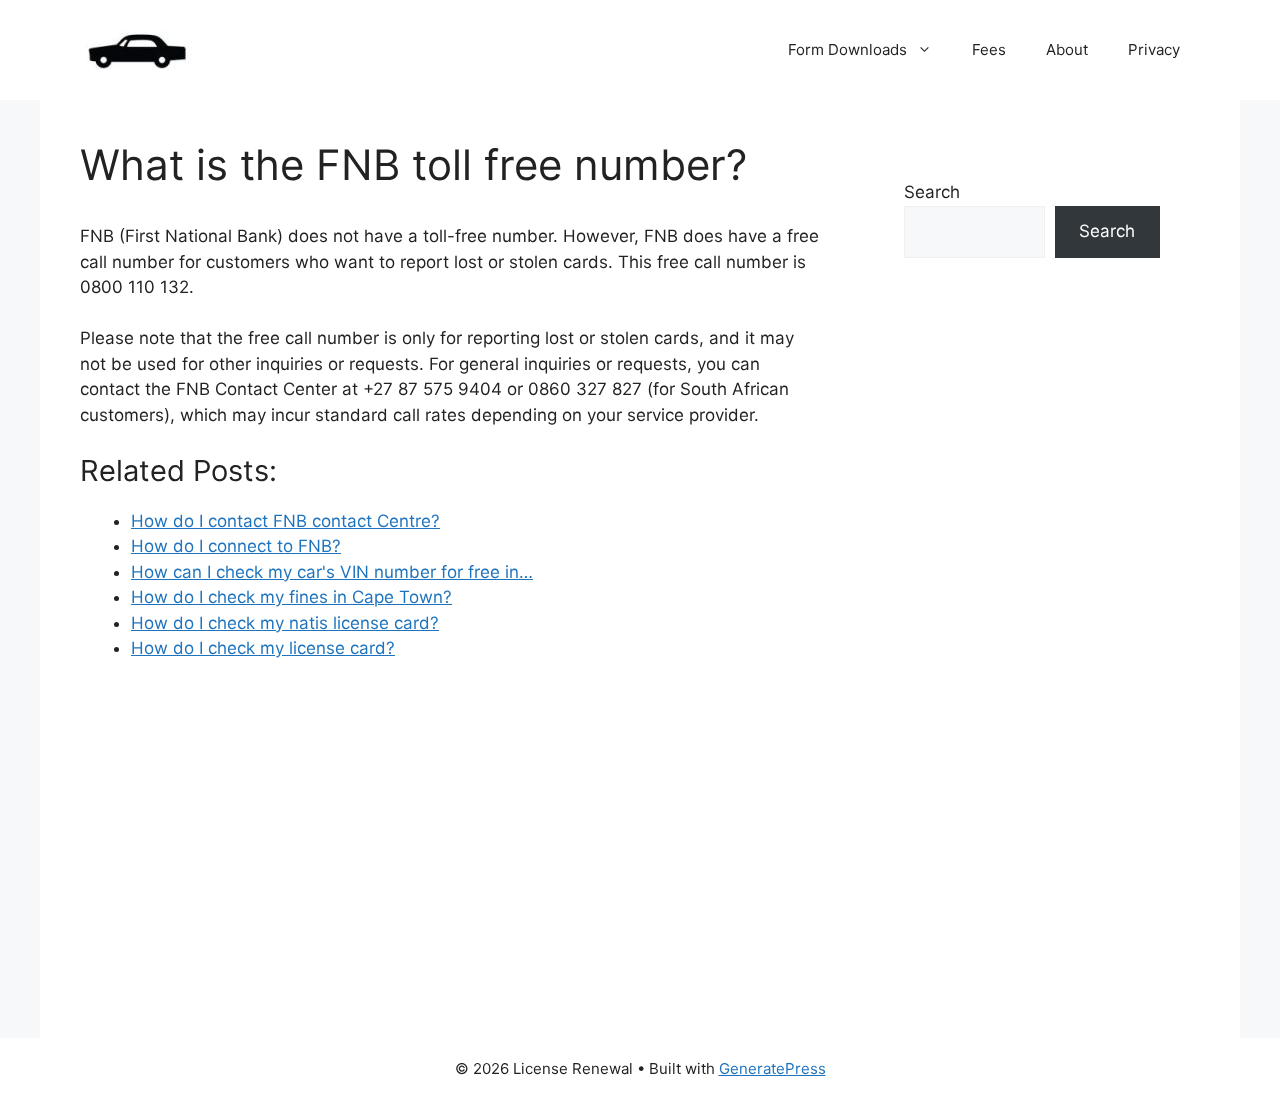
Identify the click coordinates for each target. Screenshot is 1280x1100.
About (1067, 49)
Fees (989, 49)
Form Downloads (847, 49)
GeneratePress (772, 1068)
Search (932, 192)
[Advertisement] (1032, 658)
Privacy (1154, 49)
